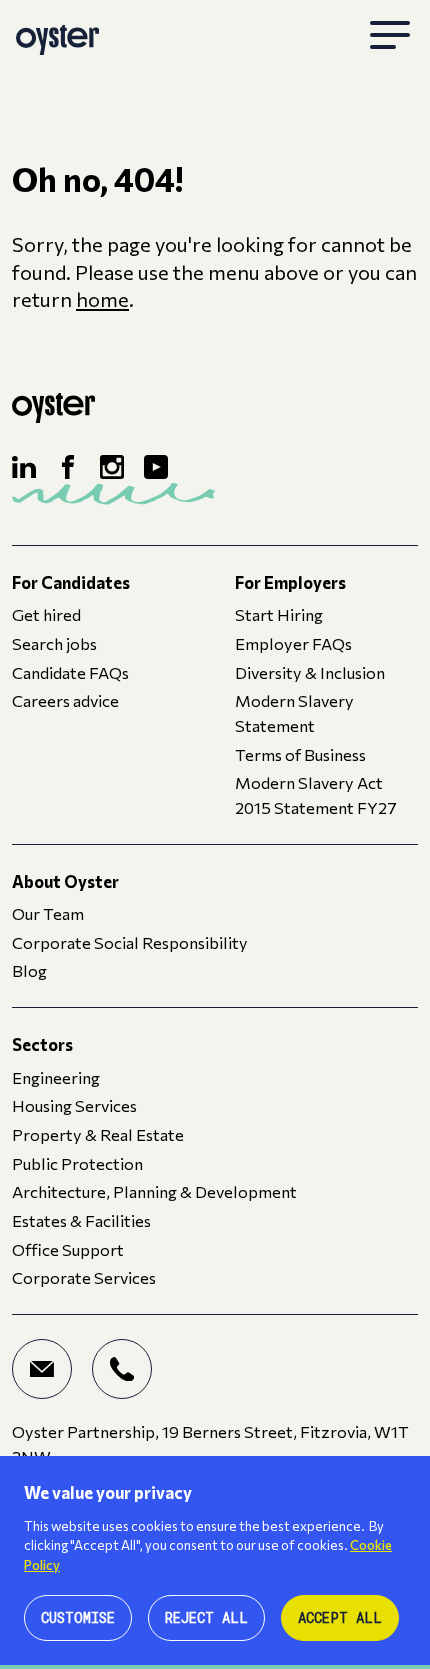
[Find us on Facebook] (68, 467)
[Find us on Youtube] (156, 467)
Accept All (340, 1617)
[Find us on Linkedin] (24, 467)
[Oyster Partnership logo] (57, 36)
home (102, 299)
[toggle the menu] (390, 36)
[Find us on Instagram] (112, 467)
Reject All (206, 1617)
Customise (78, 1617)
